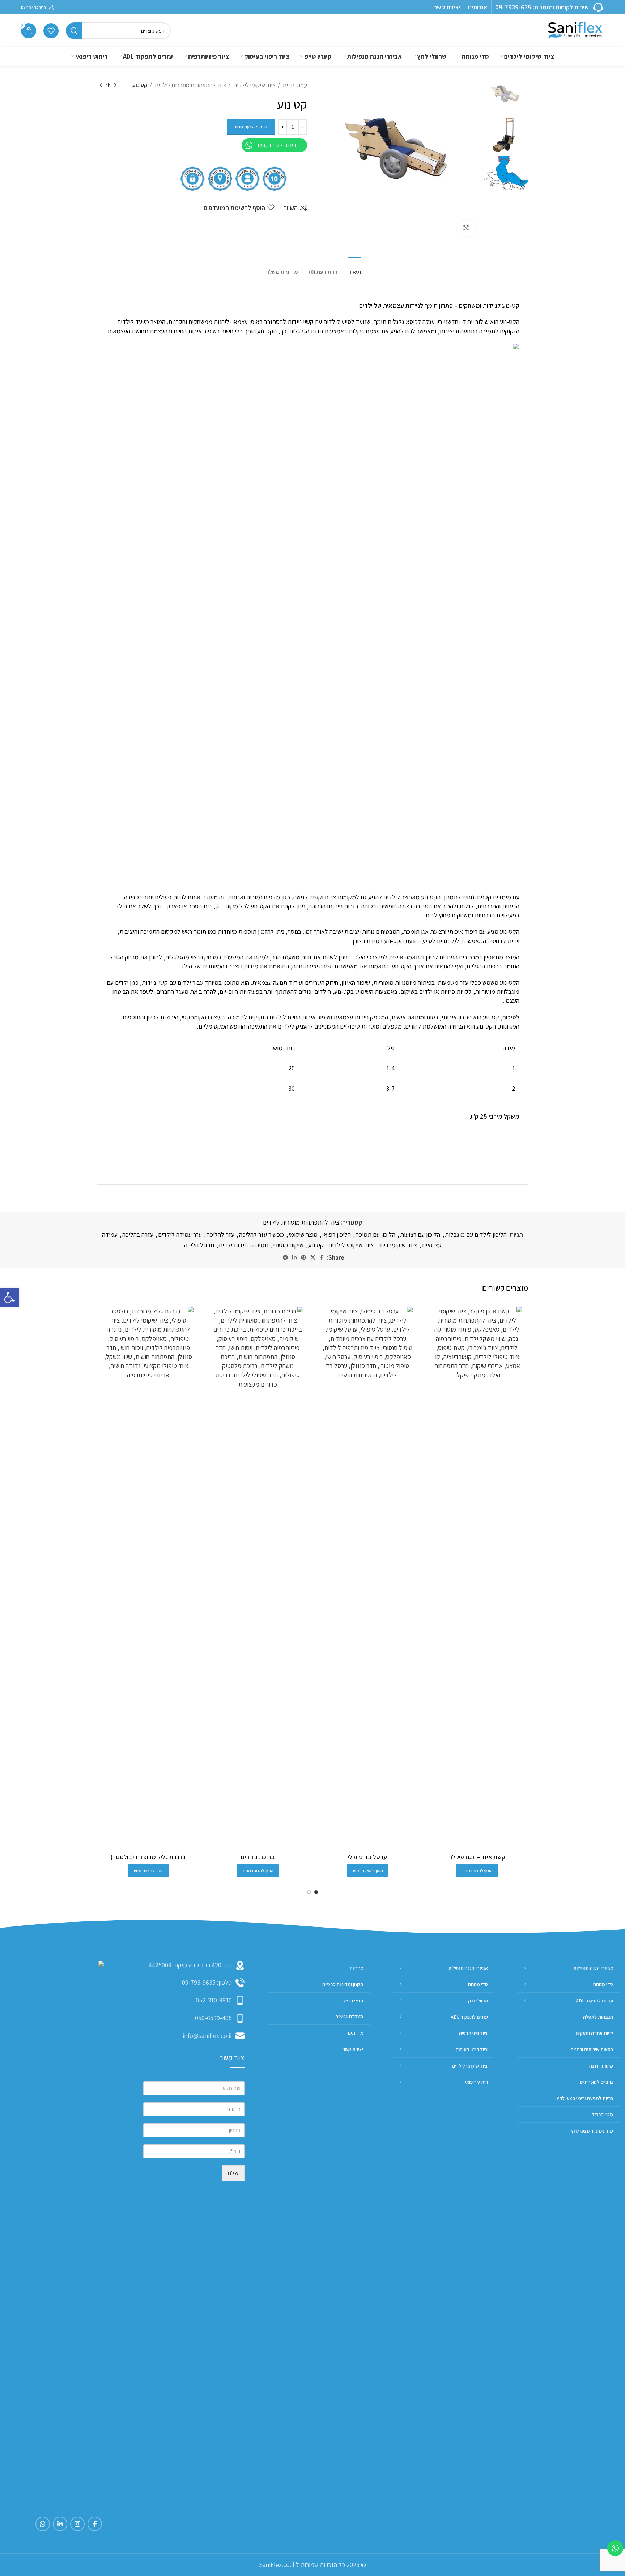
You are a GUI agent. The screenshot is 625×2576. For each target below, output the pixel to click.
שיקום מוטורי (288, 1245)
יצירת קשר (447, 7)
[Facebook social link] (321, 1257)
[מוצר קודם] (115, 85)
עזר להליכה (220, 1234)
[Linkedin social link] (294, 1257)
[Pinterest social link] (303, 1257)
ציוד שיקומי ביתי (398, 1245)
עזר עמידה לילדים (180, 1234)
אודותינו (478, 7)
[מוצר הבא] (101, 85)
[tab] (355, 268)
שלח (233, 2173)
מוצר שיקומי (303, 1234)
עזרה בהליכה (138, 1234)
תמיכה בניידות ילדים (244, 1245)
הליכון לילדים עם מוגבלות (476, 1234)
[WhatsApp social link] (43, 2524)
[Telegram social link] (285, 1257)
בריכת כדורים (258, 1857)
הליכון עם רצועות (420, 1234)
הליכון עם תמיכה (375, 1234)
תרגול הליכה (199, 1245)
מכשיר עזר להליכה (262, 1234)
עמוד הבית (294, 85)
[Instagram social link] (77, 2524)
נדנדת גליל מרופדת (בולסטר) (148, 1857)
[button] (9, 1298)
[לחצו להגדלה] (466, 228)
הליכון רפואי (337, 1234)
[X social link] (313, 1257)
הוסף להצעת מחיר (251, 127)
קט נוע (316, 1245)
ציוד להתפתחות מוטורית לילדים (190, 85)
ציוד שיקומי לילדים (254, 85)
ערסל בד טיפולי (367, 1857)
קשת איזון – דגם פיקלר (477, 1857)
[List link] (194, 1983)
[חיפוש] (74, 31)
